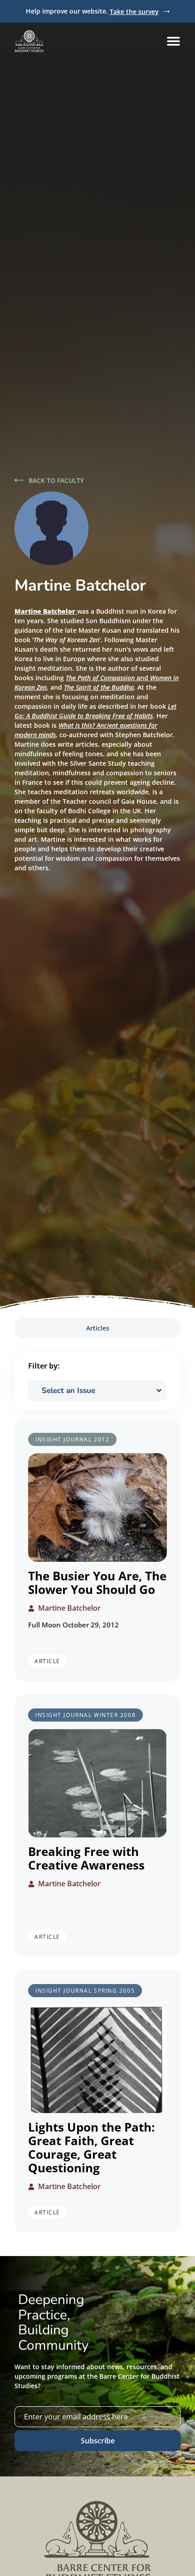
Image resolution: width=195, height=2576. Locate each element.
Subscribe (98, 2441)
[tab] (97, 1328)
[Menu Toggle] (173, 41)
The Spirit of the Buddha (99, 687)
